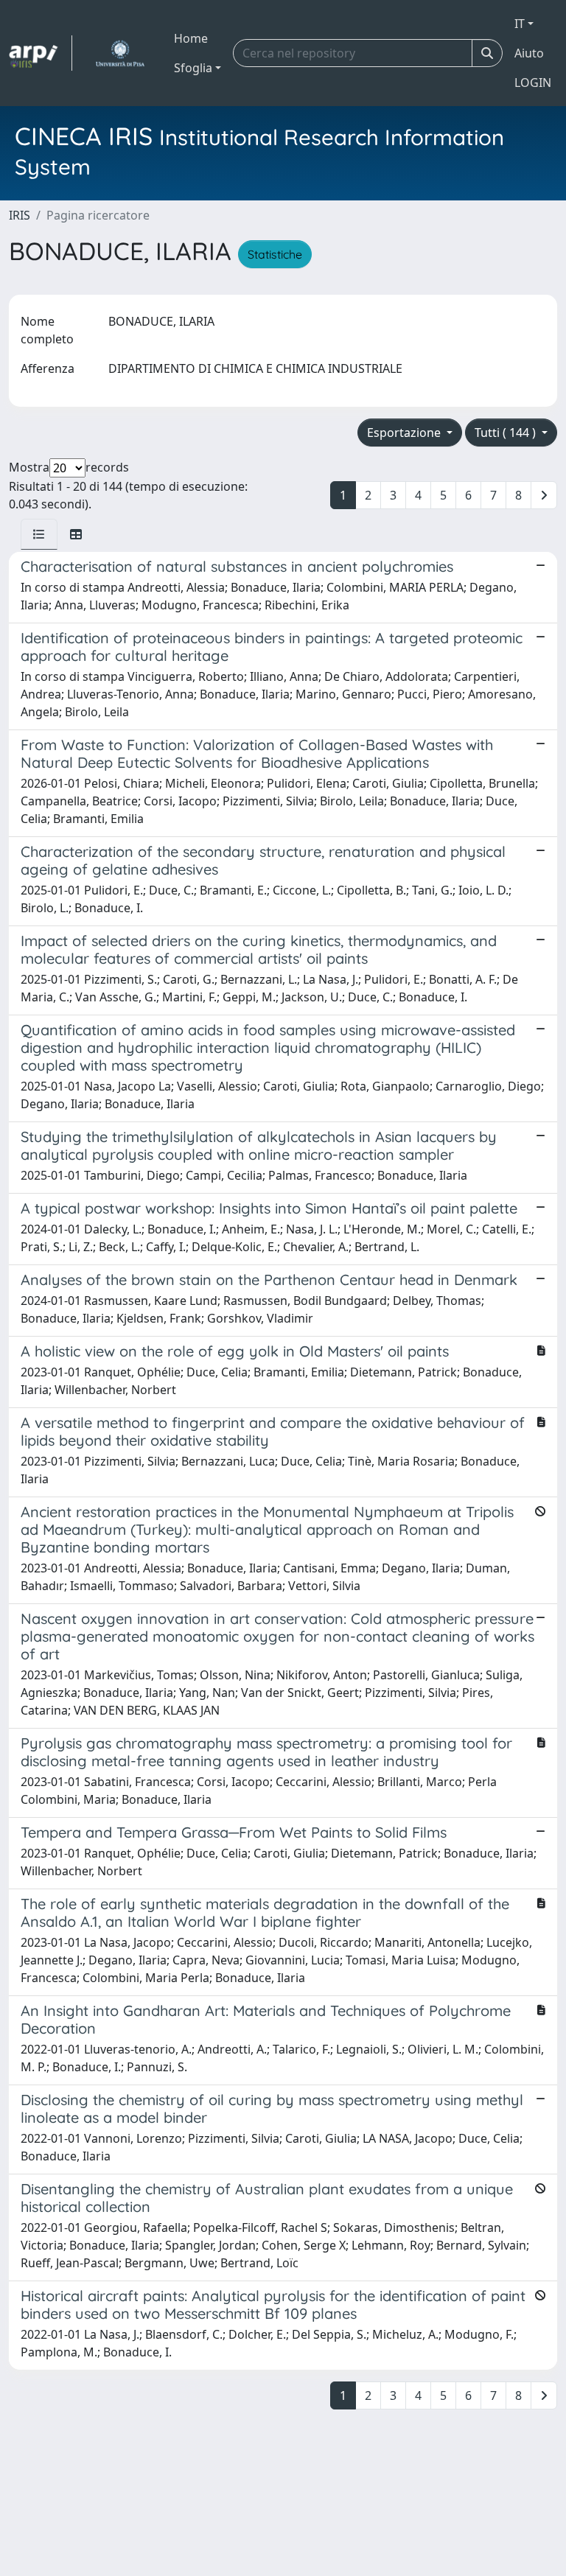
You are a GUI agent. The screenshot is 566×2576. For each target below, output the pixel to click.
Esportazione (405, 433)
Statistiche (275, 254)
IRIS (20, 215)
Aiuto (529, 53)
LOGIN (533, 83)
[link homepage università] (120, 53)
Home (191, 38)
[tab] (39, 534)
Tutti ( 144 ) (507, 433)
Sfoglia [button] (193, 68)
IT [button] (520, 24)
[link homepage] (41, 53)
